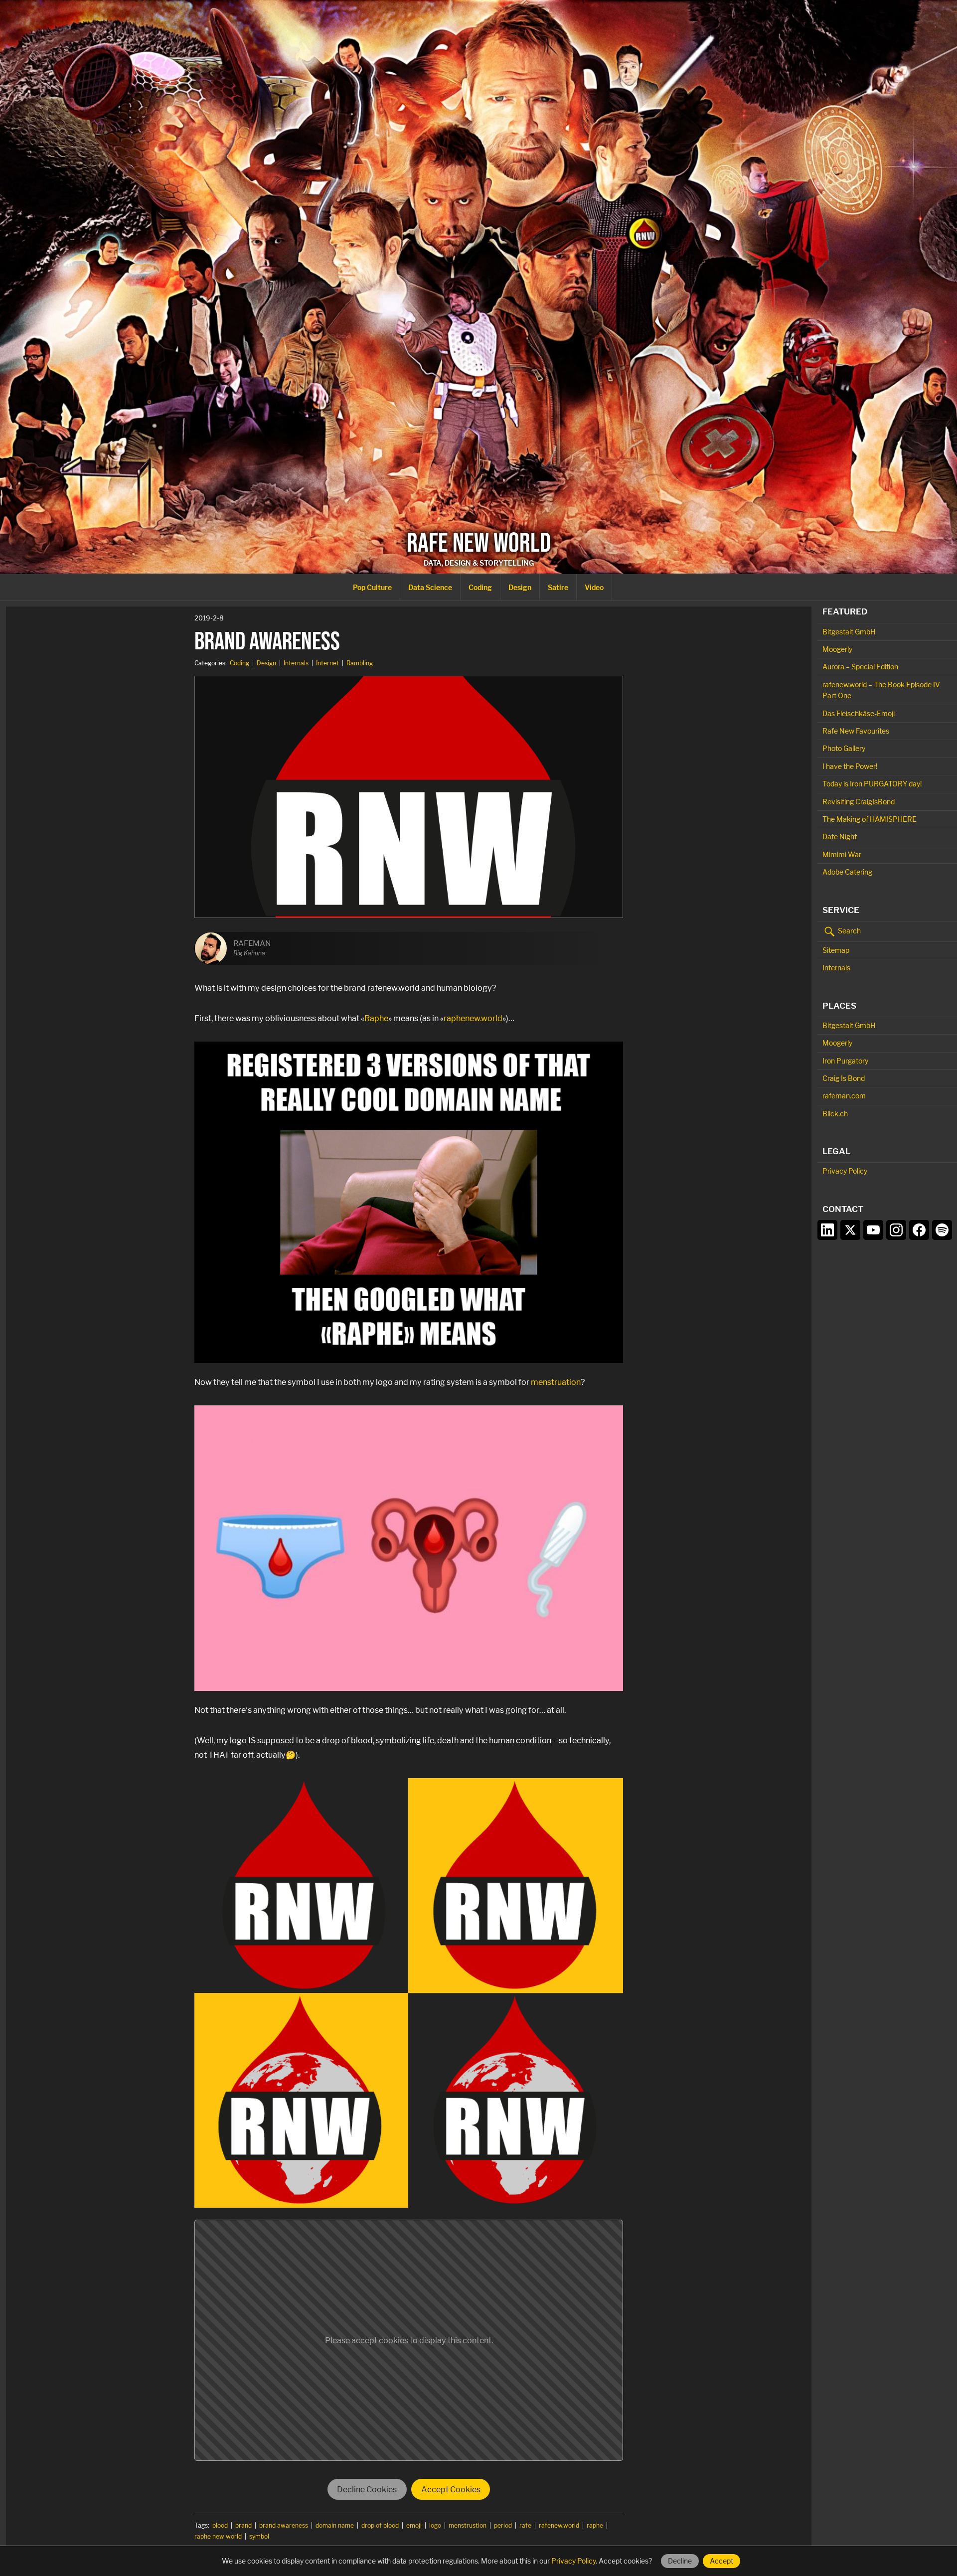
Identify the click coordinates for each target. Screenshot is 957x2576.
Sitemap (836, 950)
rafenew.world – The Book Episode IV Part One (881, 690)
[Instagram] (896, 1230)
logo (435, 2525)
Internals (296, 663)
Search (849, 931)
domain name (335, 2525)
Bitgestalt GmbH (849, 632)
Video (594, 587)
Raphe (376, 1018)
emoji (414, 2525)
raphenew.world (473, 1018)
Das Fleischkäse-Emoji (859, 713)
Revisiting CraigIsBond (859, 802)
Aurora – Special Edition (860, 667)
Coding (480, 587)
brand (243, 2525)
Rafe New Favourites (856, 731)
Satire (558, 587)
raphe (595, 2525)
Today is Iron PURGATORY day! (872, 784)
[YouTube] (873, 1230)
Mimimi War (842, 854)
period (503, 2525)
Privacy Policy (845, 1171)
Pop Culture (372, 587)
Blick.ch (835, 1114)
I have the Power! (850, 766)
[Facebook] (919, 1230)
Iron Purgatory (845, 1061)
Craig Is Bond (844, 1078)
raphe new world (218, 2536)
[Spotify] (942, 1230)
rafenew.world (559, 2525)
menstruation (556, 1382)
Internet (327, 663)
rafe (525, 2525)
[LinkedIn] (827, 1230)
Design (520, 587)
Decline (680, 2561)
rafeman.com (844, 1096)
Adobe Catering (847, 872)
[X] (850, 1230)
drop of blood (380, 2525)
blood (220, 2525)
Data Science (430, 587)
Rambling (360, 663)
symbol (259, 2536)
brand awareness (284, 2525)
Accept (721, 2561)
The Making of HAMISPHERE (870, 819)
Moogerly (837, 649)
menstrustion (468, 2525)
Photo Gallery (844, 748)
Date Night (840, 836)
